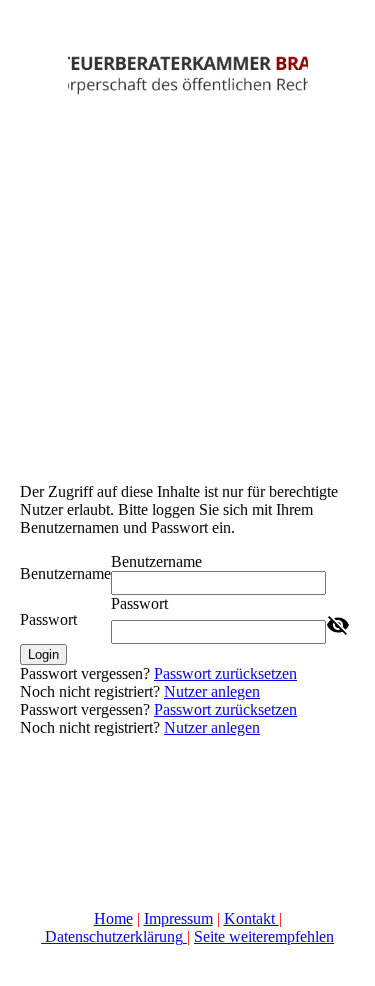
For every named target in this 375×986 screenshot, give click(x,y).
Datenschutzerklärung (114, 936)
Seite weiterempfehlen (264, 936)
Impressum (178, 918)
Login (43, 654)
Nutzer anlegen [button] (212, 691)
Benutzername (65, 573)
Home (113, 918)
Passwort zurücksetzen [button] (225, 673)
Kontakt (251, 918)
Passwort (48, 619)
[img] (188, 75)
